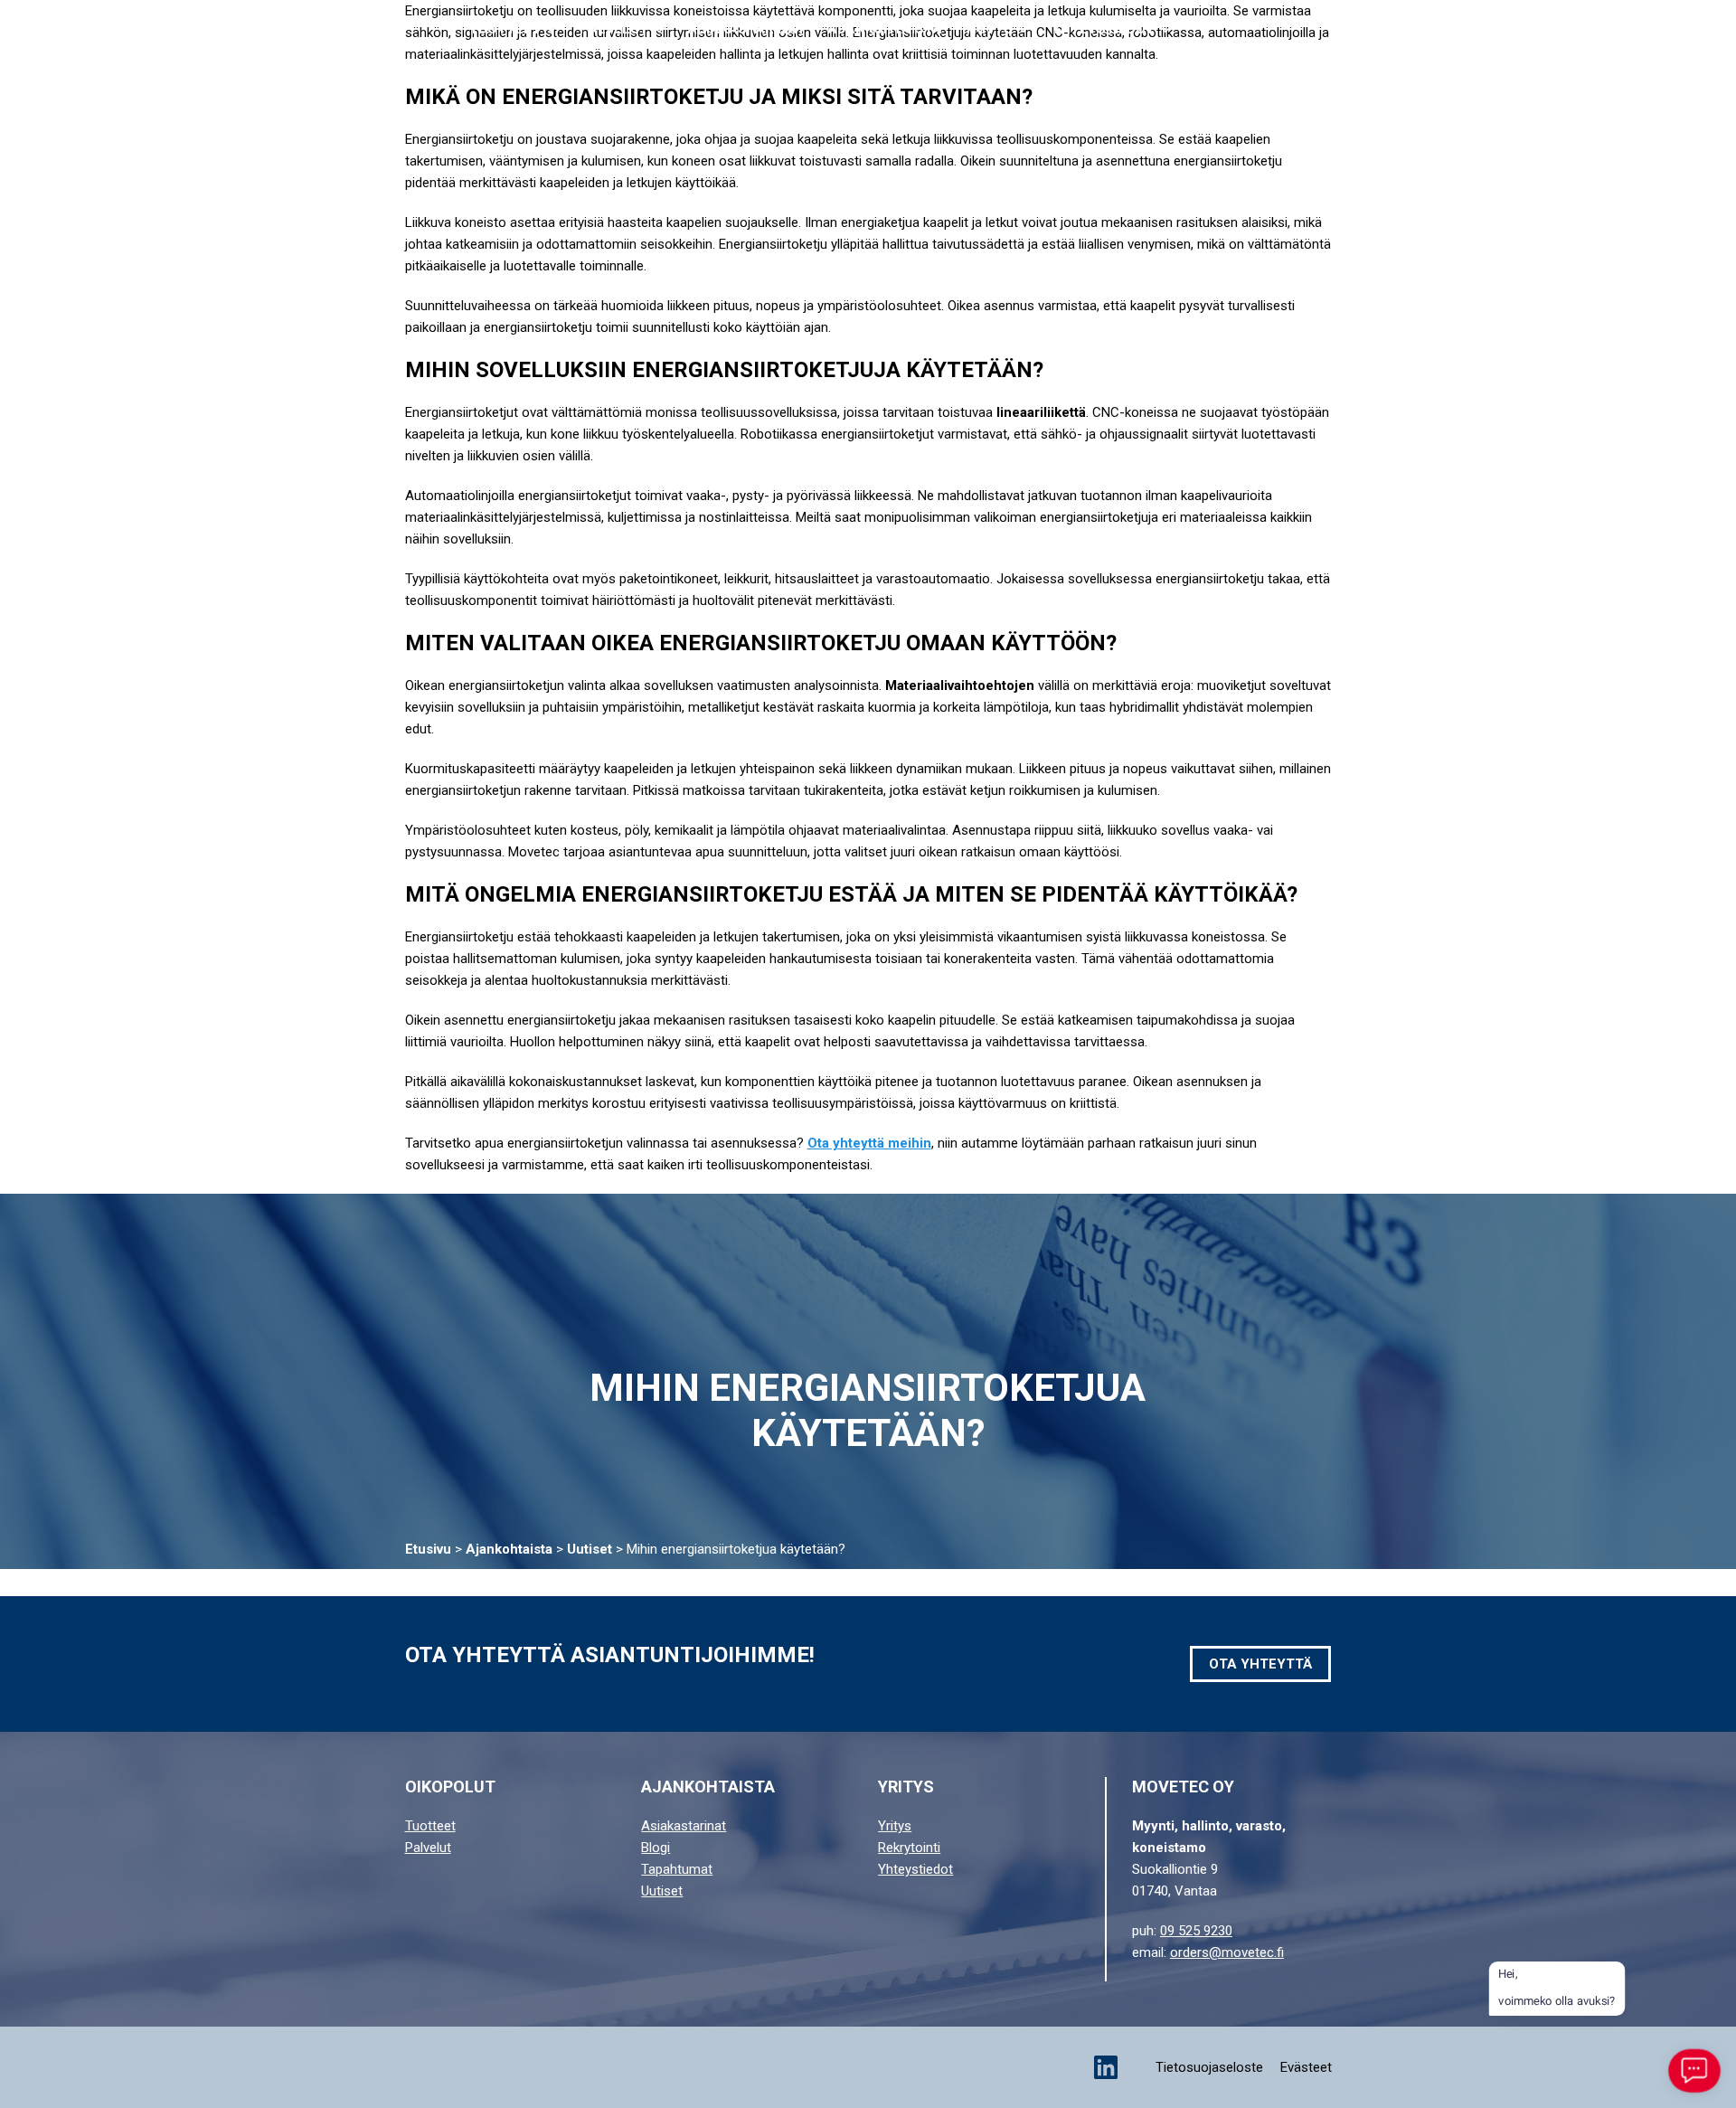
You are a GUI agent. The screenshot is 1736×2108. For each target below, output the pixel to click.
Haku (1436, 30)
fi (1670, 30)
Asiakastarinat (684, 1826)
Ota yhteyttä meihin (869, 1143)
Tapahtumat (677, 1869)
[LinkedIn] (1106, 2067)
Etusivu (428, 1549)
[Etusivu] (124, 30)
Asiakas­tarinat (746, 29)
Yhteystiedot (1103, 29)
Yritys (988, 29)
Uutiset (590, 1549)
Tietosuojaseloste (1209, 2067)
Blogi (656, 1848)
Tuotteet (505, 29)
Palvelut (614, 29)
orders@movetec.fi (1227, 1952)
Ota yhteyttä (1571, 29)
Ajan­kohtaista (885, 29)
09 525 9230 (1196, 1931)
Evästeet (1306, 2067)
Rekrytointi (909, 1848)
